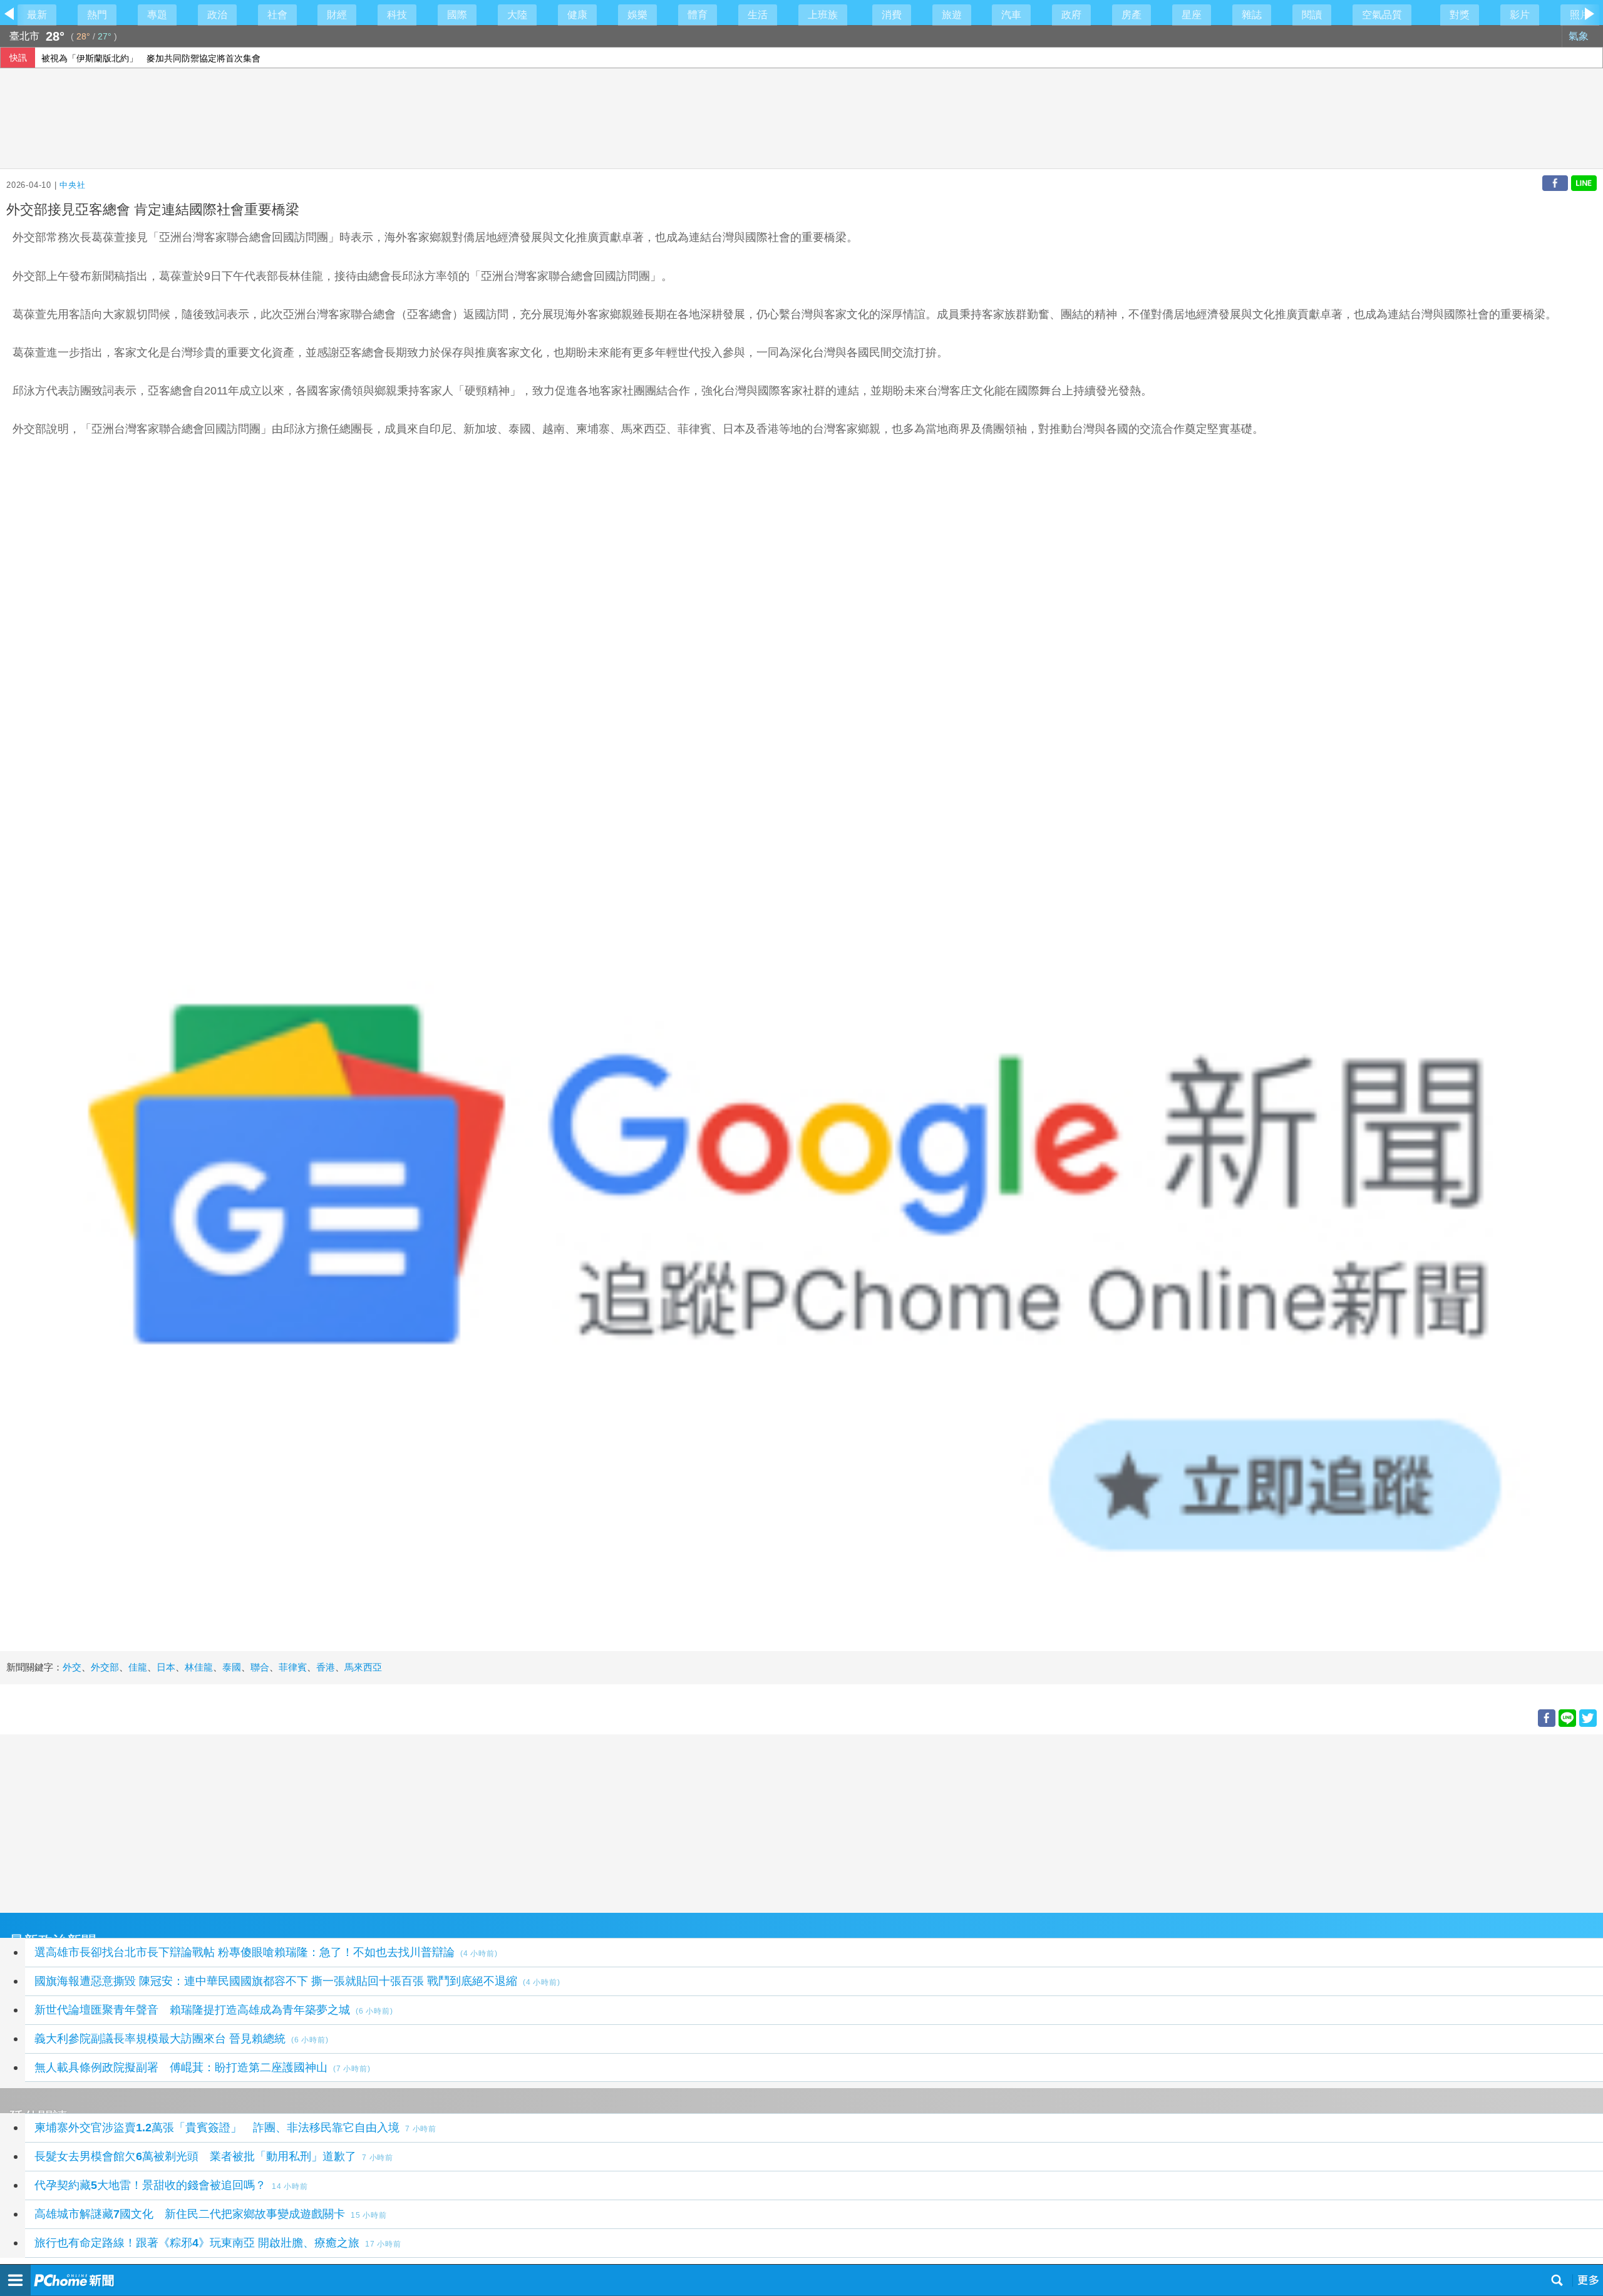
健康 (577, 15)
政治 (217, 15)
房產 (1131, 15)
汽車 (1011, 15)
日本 (166, 1667)
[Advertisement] (376, 1822)
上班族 (823, 15)
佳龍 (138, 1667)
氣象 (1580, 36)
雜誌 (1252, 15)
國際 (457, 15)
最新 (37, 15)
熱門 (97, 15)
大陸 (517, 15)
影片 (1520, 15)
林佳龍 (199, 1667)
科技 (397, 15)
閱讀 (1312, 15)
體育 (698, 15)
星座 (1192, 15)
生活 (758, 15)
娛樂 (637, 15)
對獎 (1460, 15)
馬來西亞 (363, 1667)
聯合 (260, 1667)
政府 (1071, 15)
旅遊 (952, 15)
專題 (157, 15)
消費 (892, 15)
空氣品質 (1382, 15)
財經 (337, 15)
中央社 (72, 185)
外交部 (105, 1667)
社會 (277, 15)
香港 (326, 1667)
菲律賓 (293, 1667)
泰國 (232, 1667)
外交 (72, 1667)
